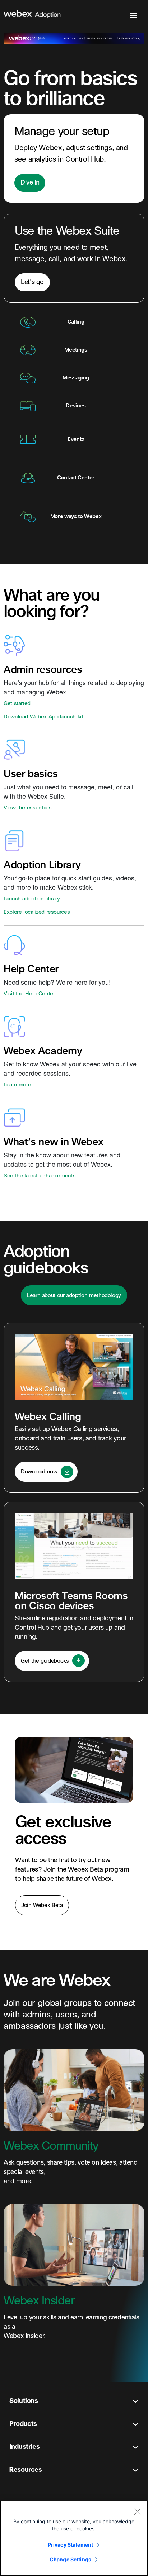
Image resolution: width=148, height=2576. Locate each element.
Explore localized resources (37, 912)
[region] (74, 2538)
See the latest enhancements (40, 1176)
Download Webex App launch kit (43, 717)
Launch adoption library (32, 899)
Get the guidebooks (46, 1661)
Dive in (30, 183)
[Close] (137, 2512)
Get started (17, 703)
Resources (26, 2470)
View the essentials (27, 808)
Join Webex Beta (42, 1905)
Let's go (32, 282)
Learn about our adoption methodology (74, 1295)
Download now (40, 1472)
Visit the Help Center (29, 994)
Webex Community (51, 2146)
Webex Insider (39, 2301)
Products (23, 2424)
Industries (24, 2447)
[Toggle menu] (134, 15)
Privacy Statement (70, 2545)
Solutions (24, 2401)
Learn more (17, 1085)
